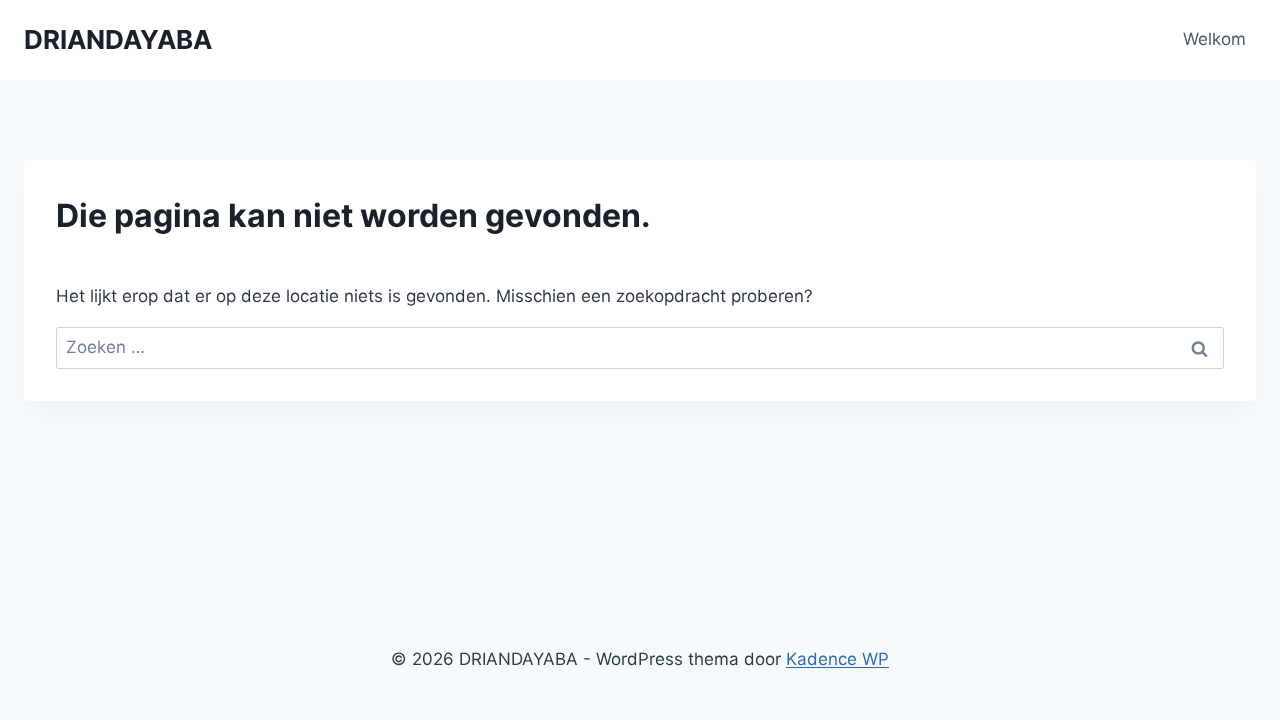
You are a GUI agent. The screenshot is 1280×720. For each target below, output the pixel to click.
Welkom (1214, 39)
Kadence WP (837, 659)
